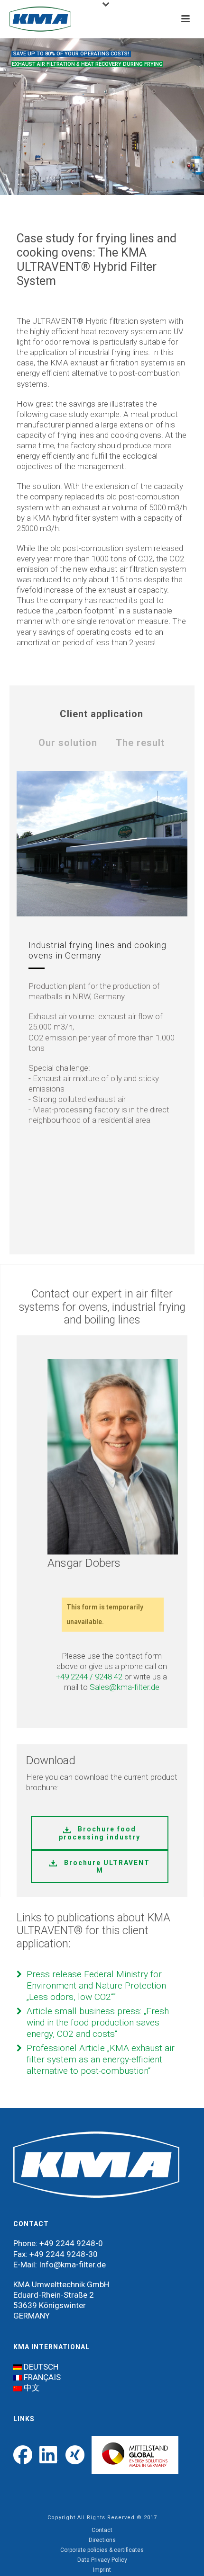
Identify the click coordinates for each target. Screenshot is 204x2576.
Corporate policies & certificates (102, 2550)
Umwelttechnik (58, 2284)
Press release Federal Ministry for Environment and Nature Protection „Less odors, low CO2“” (96, 1985)
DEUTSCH (41, 2367)
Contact (102, 2530)
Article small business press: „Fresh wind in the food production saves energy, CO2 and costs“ (98, 2022)
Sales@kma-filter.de (125, 1687)
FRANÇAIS (42, 2377)
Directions (102, 2540)
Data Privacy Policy (102, 2560)
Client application (102, 714)
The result (140, 743)
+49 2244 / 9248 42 (89, 1677)
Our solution (68, 743)
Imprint (102, 2570)
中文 (32, 2388)
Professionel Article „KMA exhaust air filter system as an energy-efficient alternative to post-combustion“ (101, 2059)
